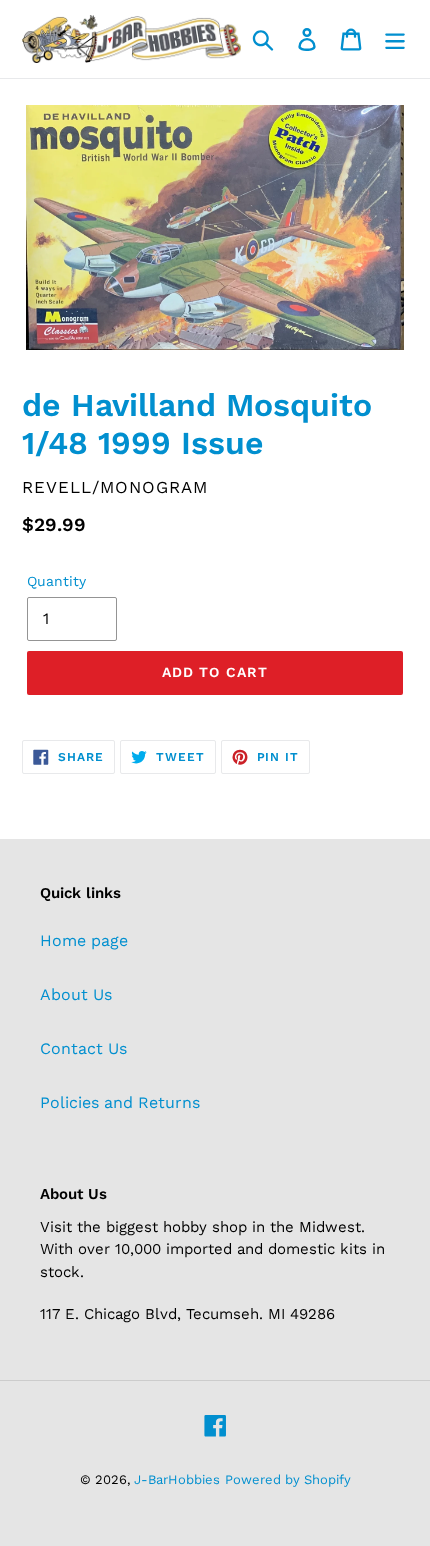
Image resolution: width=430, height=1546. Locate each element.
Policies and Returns (120, 1102)
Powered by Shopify (288, 1479)
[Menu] (395, 39)
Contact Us (83, 1048)
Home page (84, 940)
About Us (76, 994)
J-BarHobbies (177, 1479)
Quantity (56, 581)
